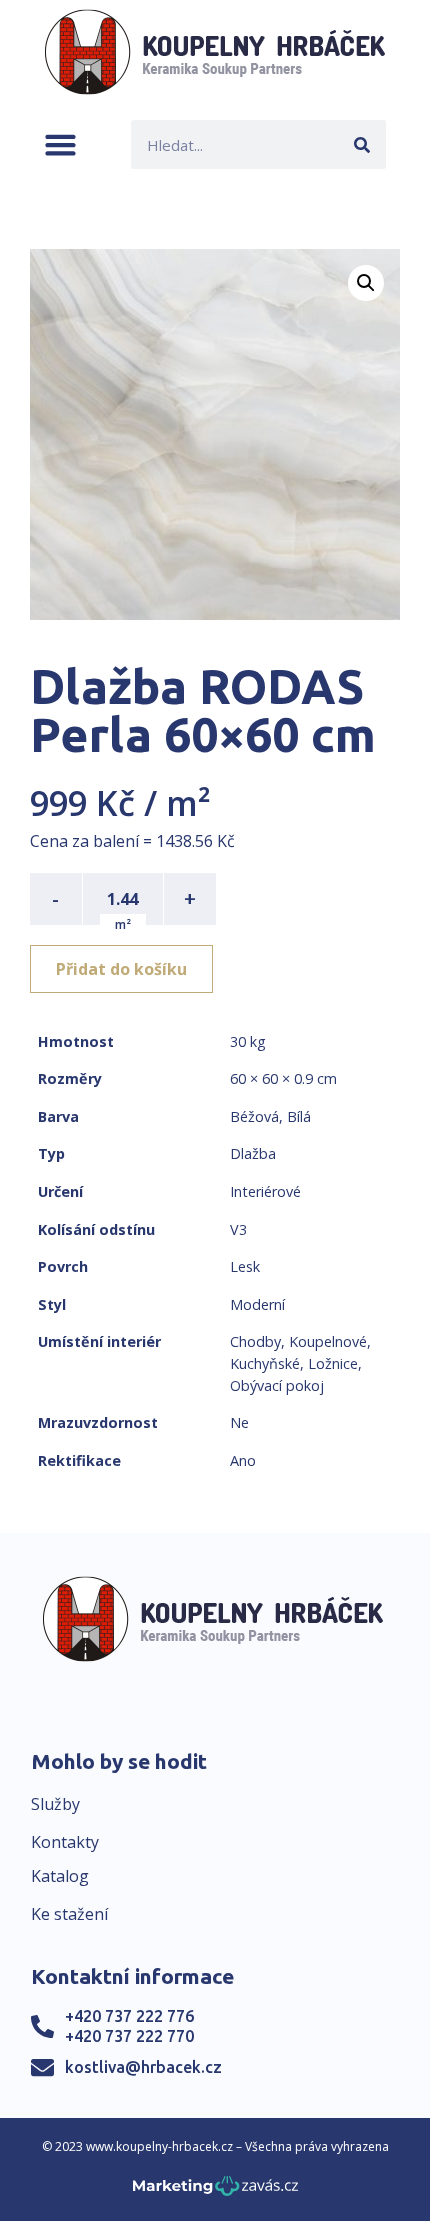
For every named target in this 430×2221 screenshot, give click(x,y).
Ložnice (333, 1363)
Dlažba (253, 1153)
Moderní (257, 1304)
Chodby (255, 1341)
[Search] (361, 144)
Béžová (254, 1116)
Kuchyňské (265, 1363)
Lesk (245, 1266)
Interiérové (265, 1191)
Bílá (299, 1116)
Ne (239, 1422)
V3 (238, 1229)
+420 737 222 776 (129, 2016)
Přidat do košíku (121, 969)
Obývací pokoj (277, 1385)
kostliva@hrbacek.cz (143, 2067)
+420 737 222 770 (129, 2036)
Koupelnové (328, 1341)
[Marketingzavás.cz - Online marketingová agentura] (215, 2191)
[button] (60, 144)
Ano (243, 1460)
